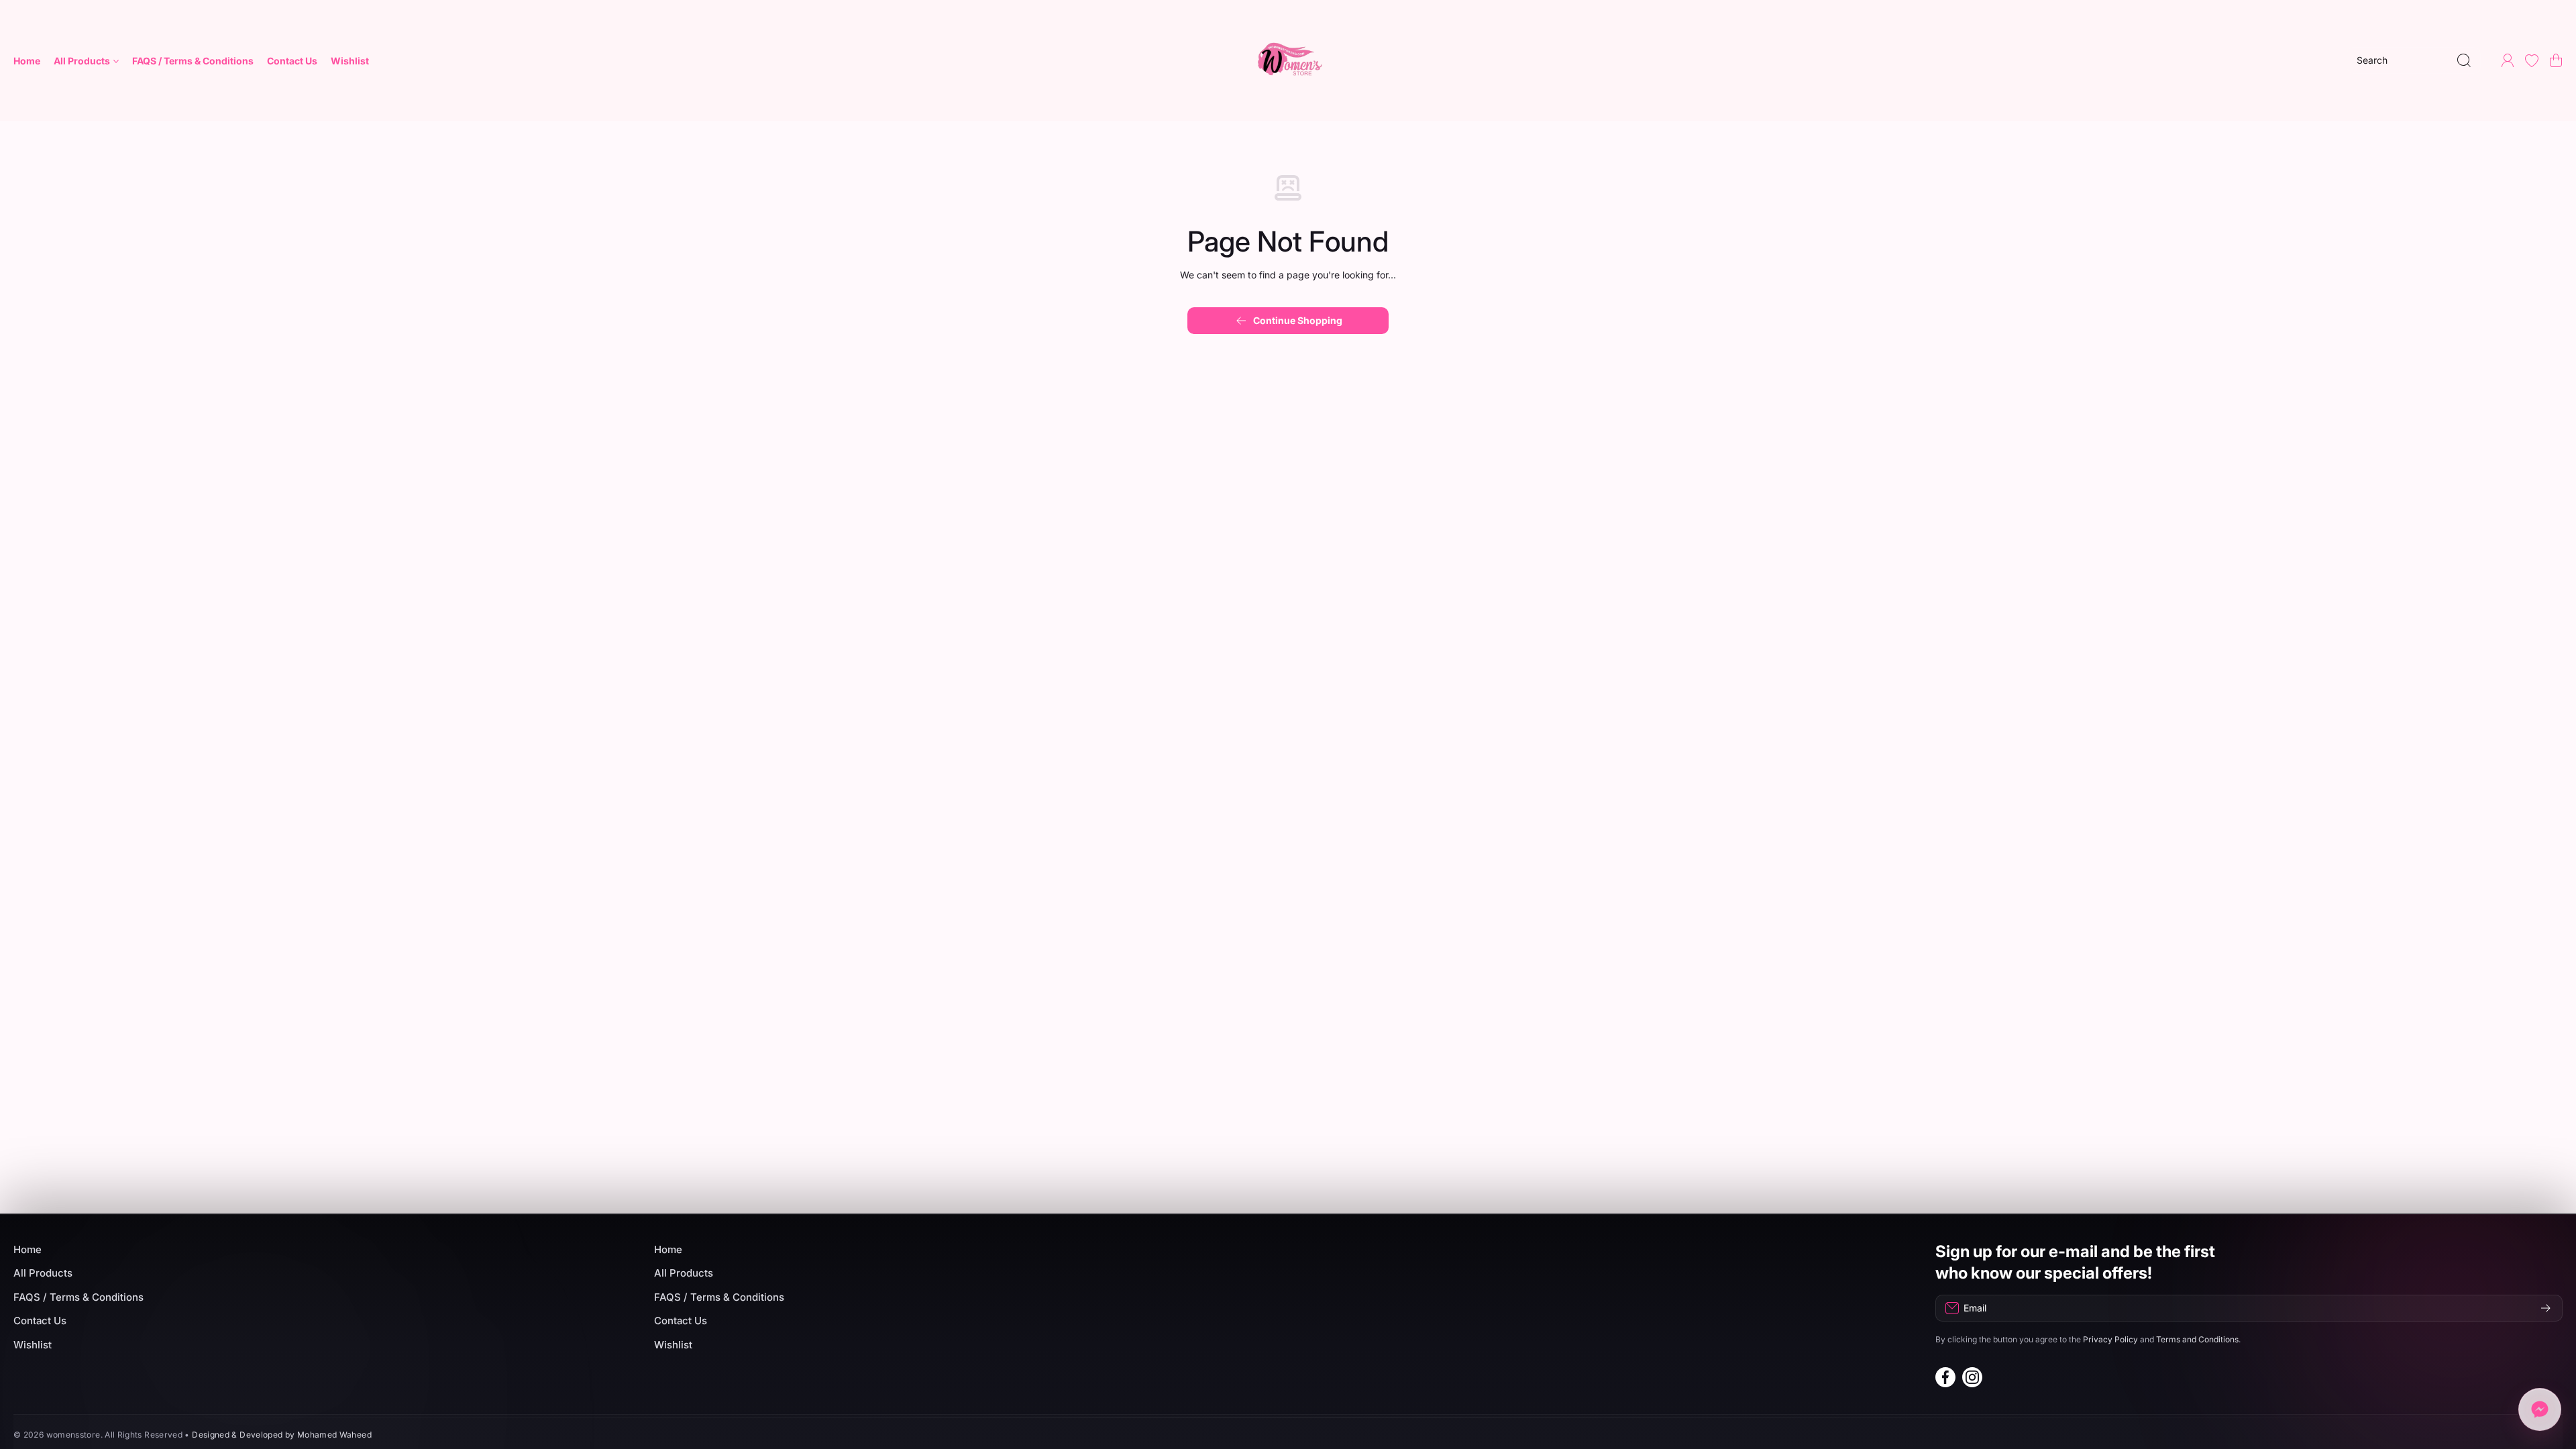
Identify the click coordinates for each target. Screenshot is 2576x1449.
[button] (2556, 60)
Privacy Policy (2110, 1339)
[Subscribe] (2546, 1308)
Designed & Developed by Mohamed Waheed (282, 1435)
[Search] (2464, 60)
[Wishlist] (2532, 60)
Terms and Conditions (2197, 1339)
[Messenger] (2540, 1413)
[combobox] (2414, 60)
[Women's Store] (1288, 60)
